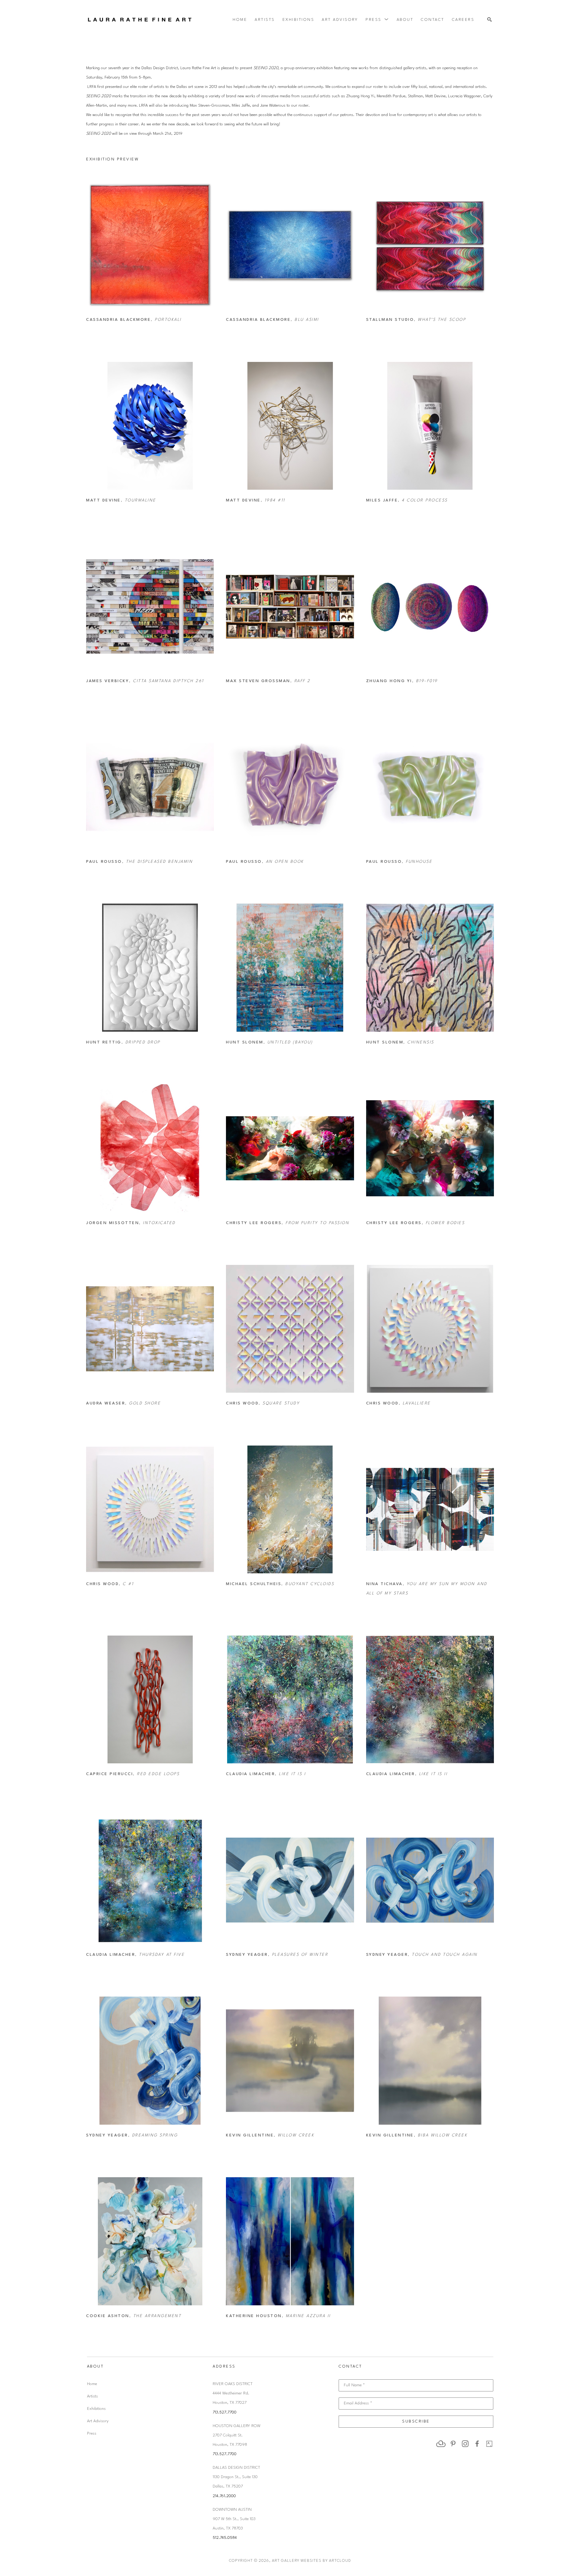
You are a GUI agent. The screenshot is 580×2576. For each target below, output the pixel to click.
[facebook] (477, 2444)
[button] (377, 20)
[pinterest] (453, 2444)
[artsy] (489, 2444)
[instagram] (465, 2444)
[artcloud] (441, 2444)
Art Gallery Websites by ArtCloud (311, 2561)
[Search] (490, 20)
